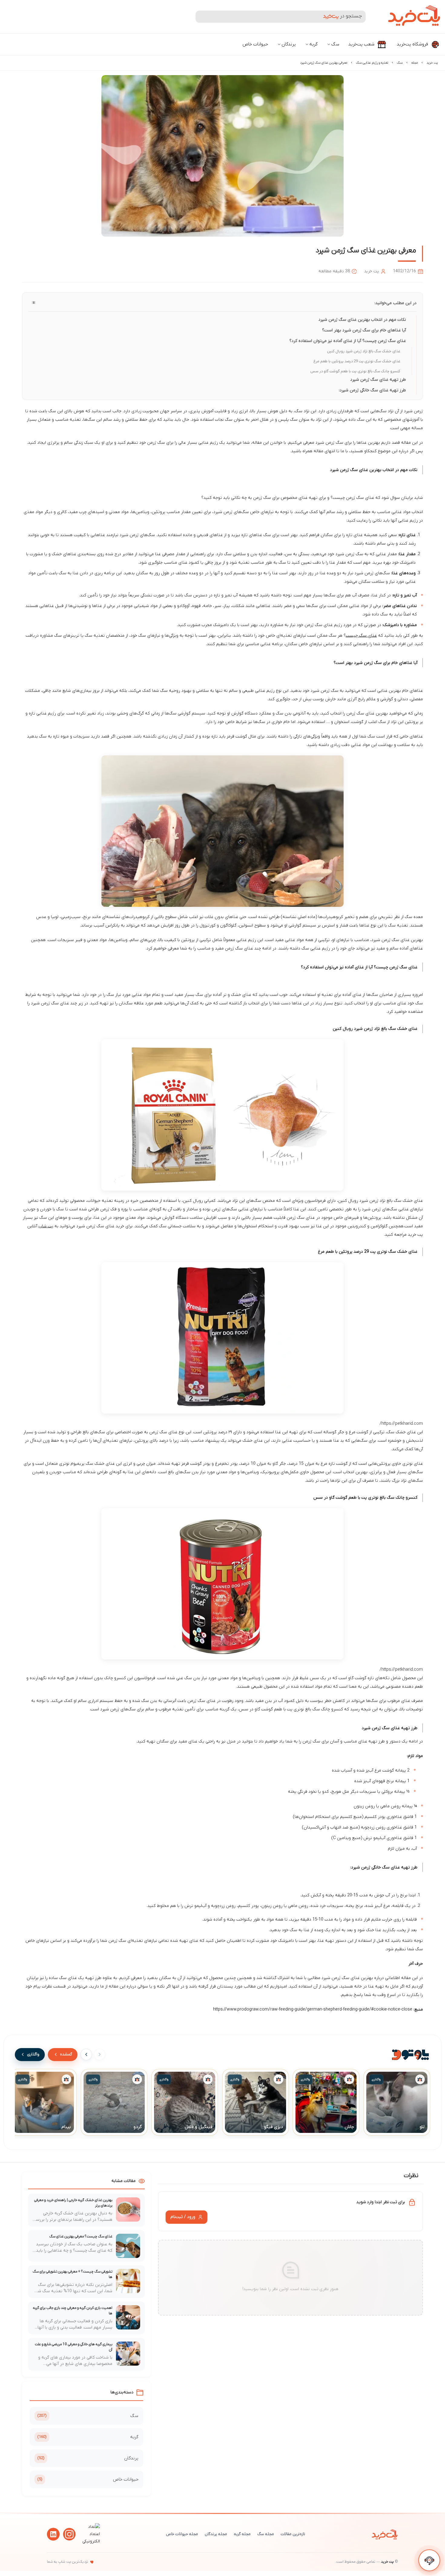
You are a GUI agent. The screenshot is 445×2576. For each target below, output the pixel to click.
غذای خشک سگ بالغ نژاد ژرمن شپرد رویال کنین (364, 351)
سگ (335, 44)
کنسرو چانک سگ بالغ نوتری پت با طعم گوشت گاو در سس (355, 371)
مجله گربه (242, 2534)
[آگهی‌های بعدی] (86, 2054)
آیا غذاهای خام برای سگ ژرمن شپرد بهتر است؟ (364, 330)
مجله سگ (266, 2534)
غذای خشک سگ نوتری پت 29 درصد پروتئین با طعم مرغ (357, 361)
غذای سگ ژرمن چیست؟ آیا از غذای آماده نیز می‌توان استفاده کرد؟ (348, 341)
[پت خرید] (385, 2534)
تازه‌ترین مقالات (293, 2534)
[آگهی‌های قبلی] (100, 2054)
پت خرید (432, 63)
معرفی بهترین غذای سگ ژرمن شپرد (324, 63)
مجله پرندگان (216, 2534)
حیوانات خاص (255, 44)
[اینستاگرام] (69, 2534)
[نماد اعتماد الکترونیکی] (90, 2541)
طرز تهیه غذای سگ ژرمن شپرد (378, 380)
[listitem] (397, 2102)
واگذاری (33, 2054)
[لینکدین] (53, 2534)
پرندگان (289, 44)
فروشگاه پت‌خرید (413, 44)
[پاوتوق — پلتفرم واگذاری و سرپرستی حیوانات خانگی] (410, 2054)
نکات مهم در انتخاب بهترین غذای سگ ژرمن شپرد (362, 320)
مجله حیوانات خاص (182, 2534)
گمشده (66, 2054)
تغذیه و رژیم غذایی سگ (372, 63)
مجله (415, 63)
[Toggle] (34, 303)
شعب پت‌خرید (362, 44)
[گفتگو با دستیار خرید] (429, 2560)
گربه (313, 44)
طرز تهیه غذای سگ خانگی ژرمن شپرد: (372, 390)
